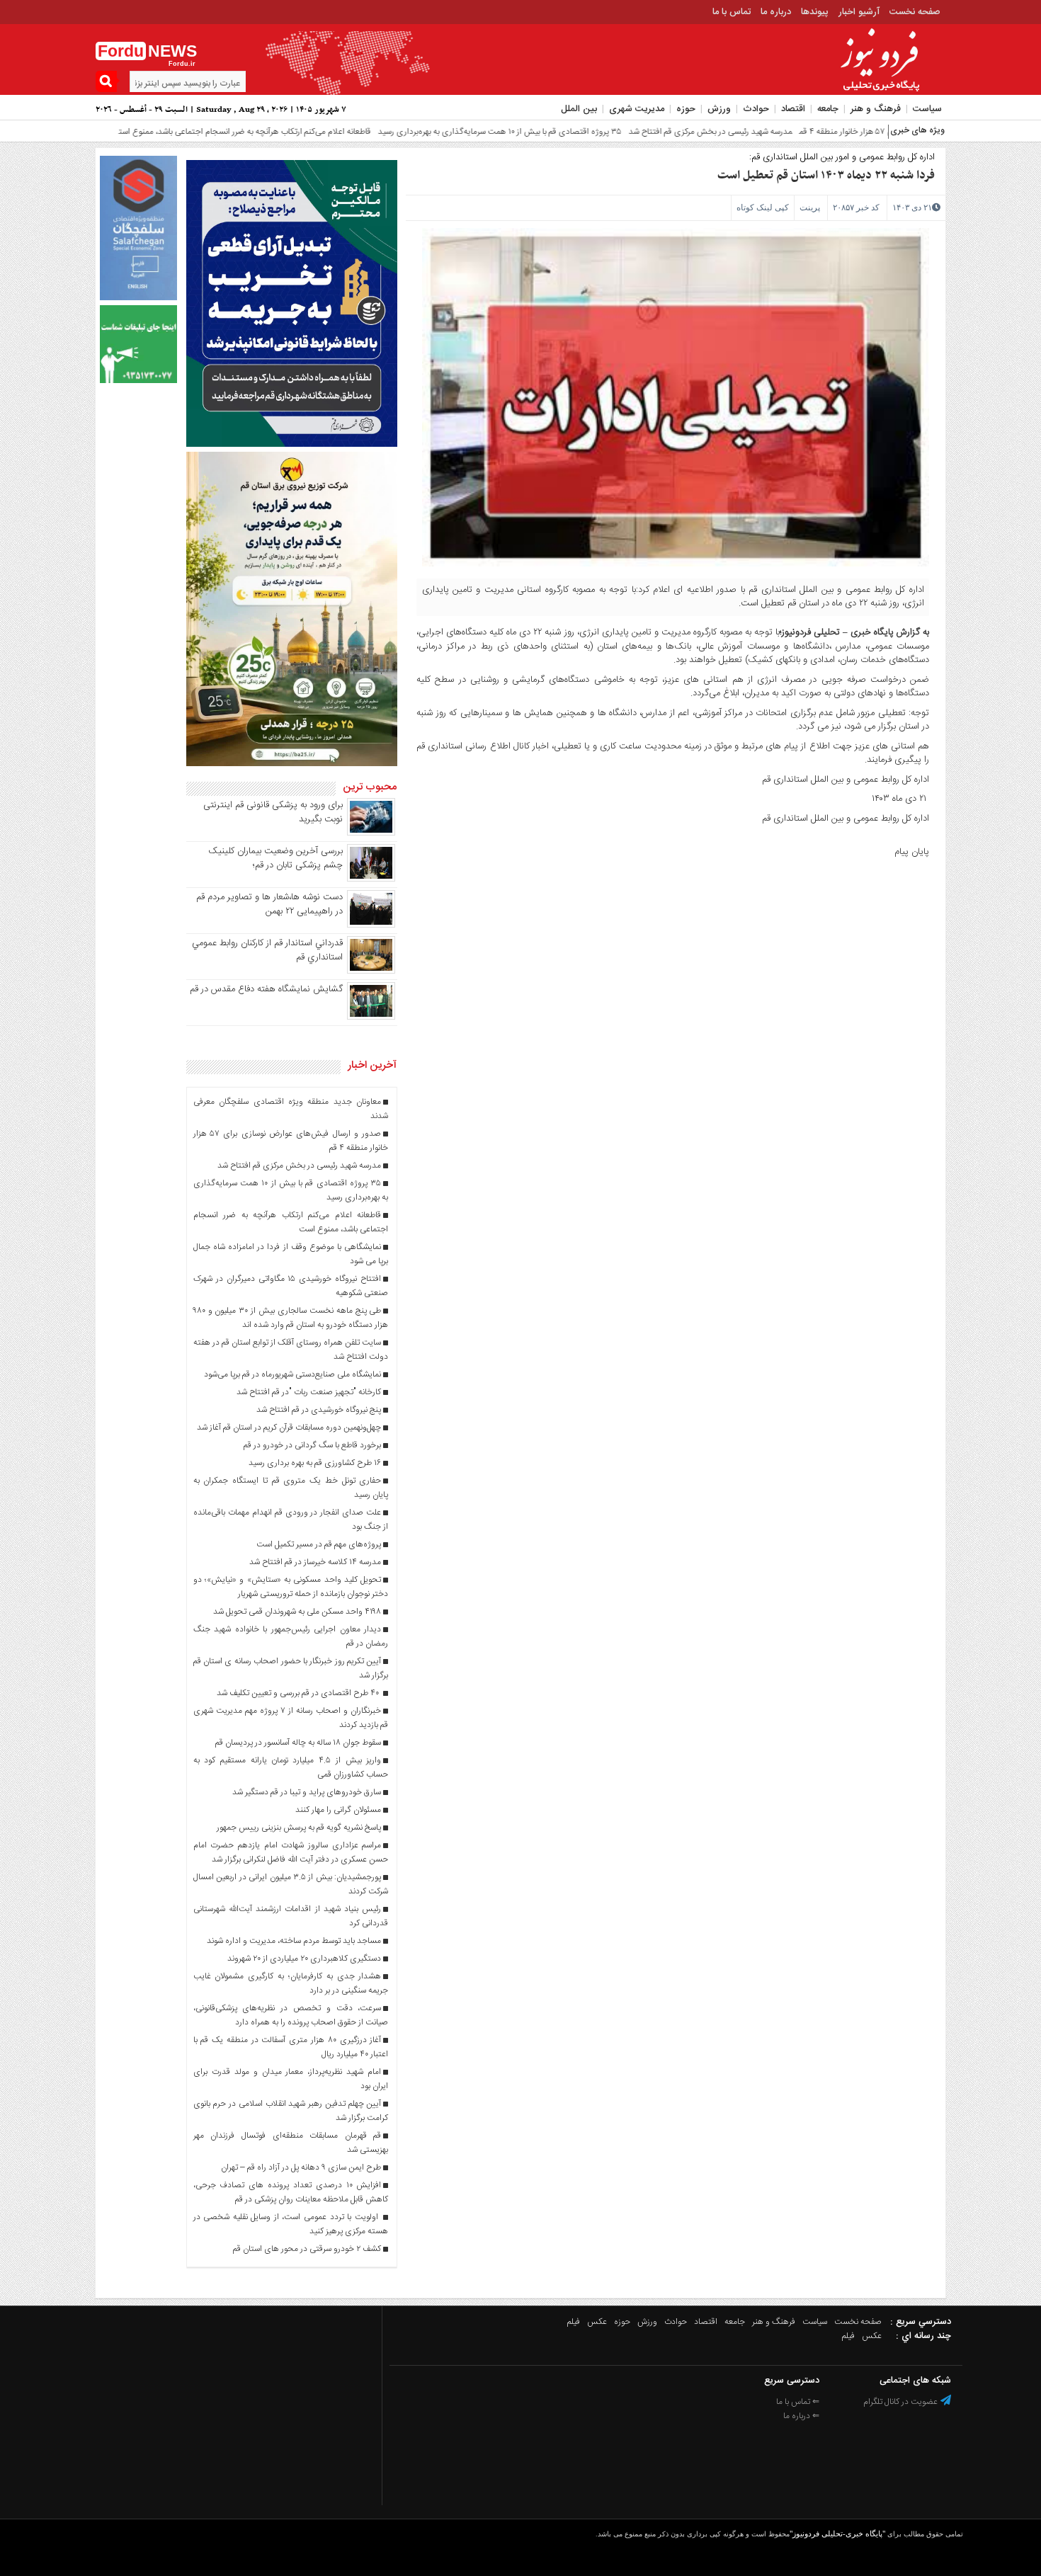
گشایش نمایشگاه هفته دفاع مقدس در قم (266, 989)
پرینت (810, 207)
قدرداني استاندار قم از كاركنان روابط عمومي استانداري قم (267, 950)
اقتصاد (793, 109)
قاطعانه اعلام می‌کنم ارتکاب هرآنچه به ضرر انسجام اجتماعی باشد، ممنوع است (186, 132)
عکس (597, 2322)
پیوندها (815, 12)
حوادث (756, 109)
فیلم (574, 2322)
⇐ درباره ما (801, 2416)
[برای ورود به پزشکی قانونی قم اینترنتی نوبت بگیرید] (371, 833)
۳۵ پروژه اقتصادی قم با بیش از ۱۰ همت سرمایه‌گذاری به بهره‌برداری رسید (440, 132)
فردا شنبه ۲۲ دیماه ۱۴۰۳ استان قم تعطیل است (826, 176)
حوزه (686, 109)
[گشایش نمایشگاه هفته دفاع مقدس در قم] (371, 1018)
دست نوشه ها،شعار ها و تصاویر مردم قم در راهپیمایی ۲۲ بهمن (269, 904)
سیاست (927, 109)
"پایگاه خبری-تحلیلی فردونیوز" (837, 2534)
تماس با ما (732, 12)
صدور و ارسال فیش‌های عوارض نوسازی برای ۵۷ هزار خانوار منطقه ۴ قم (858, 132)
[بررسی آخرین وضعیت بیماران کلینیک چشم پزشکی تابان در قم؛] (371, 879)
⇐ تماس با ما (798, 2402)
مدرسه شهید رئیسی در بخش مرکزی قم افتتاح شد (651, 132)
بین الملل (579, 109)
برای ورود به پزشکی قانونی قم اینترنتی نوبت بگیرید (273, 812)
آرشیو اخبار (859, 12)
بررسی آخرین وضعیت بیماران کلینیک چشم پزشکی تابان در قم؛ (275, 858)
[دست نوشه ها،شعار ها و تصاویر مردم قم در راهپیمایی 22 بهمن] (371, 925)
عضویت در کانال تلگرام (901, 2402)
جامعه (828, 109)
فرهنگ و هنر (876, 109)
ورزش (719, 109)
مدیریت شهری (637, 109)
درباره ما (776, 12)
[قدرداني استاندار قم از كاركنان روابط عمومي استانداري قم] (371, 971)
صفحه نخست (915, 12)
